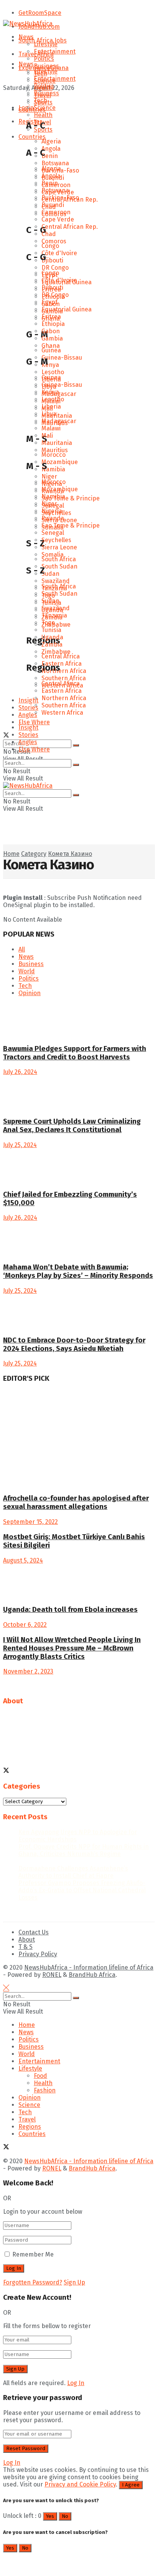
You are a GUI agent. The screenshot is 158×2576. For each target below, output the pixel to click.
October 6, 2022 (25, 1625)
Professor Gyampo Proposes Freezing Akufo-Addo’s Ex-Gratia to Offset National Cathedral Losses (82, 1890)
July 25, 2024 (20, 1145)
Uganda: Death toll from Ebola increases (70, 1610)
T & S (26, 1947)
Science (45, 108)
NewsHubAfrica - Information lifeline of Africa (89, 1967)
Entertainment (55, 51)
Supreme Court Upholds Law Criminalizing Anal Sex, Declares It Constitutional (72, 1126)
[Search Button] (76, 745)
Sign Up (74, 2282)
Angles (28, 742)
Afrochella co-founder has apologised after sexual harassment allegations (76, 1502)
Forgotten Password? (33, 2282)
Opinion (30, 993)
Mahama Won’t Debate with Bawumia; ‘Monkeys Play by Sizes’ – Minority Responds (78, 1271)
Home (27, 2025)
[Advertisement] (64, 845)
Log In (76, 2383)
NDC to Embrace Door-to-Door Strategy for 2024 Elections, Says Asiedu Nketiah (74, 1344)
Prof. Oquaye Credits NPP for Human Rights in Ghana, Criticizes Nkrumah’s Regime (84, 1850)
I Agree (131, 2485)
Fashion (45, 2090)
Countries (32, 110)
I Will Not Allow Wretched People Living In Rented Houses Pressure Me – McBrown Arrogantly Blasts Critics (72, 1648)
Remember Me (33, 2254)
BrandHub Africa (92, 1975)
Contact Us (34, 1932)
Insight (28, 728)
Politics (44, 59)
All (22, 949)
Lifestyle (46, 44)
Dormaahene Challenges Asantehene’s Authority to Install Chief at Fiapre (73, 1872)
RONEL (52, 1975)
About (27, 1940)
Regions (30, 2127)
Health (43, 2083)
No (65, 2516)
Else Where (34, 749)
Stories (28, 735)
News (26, 37)
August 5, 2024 (23, 1560)
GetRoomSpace (40, 13)
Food (40, 2076)
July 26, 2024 (20, 1072)
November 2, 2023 (28, 1671)
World (27, 971)
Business (46, 66)
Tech (40, 100)
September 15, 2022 (30, 1522)
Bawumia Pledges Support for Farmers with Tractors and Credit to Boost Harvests (75, 1053)
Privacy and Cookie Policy (80, 2484)
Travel (27, 2119)
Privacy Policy (38, 1954)
